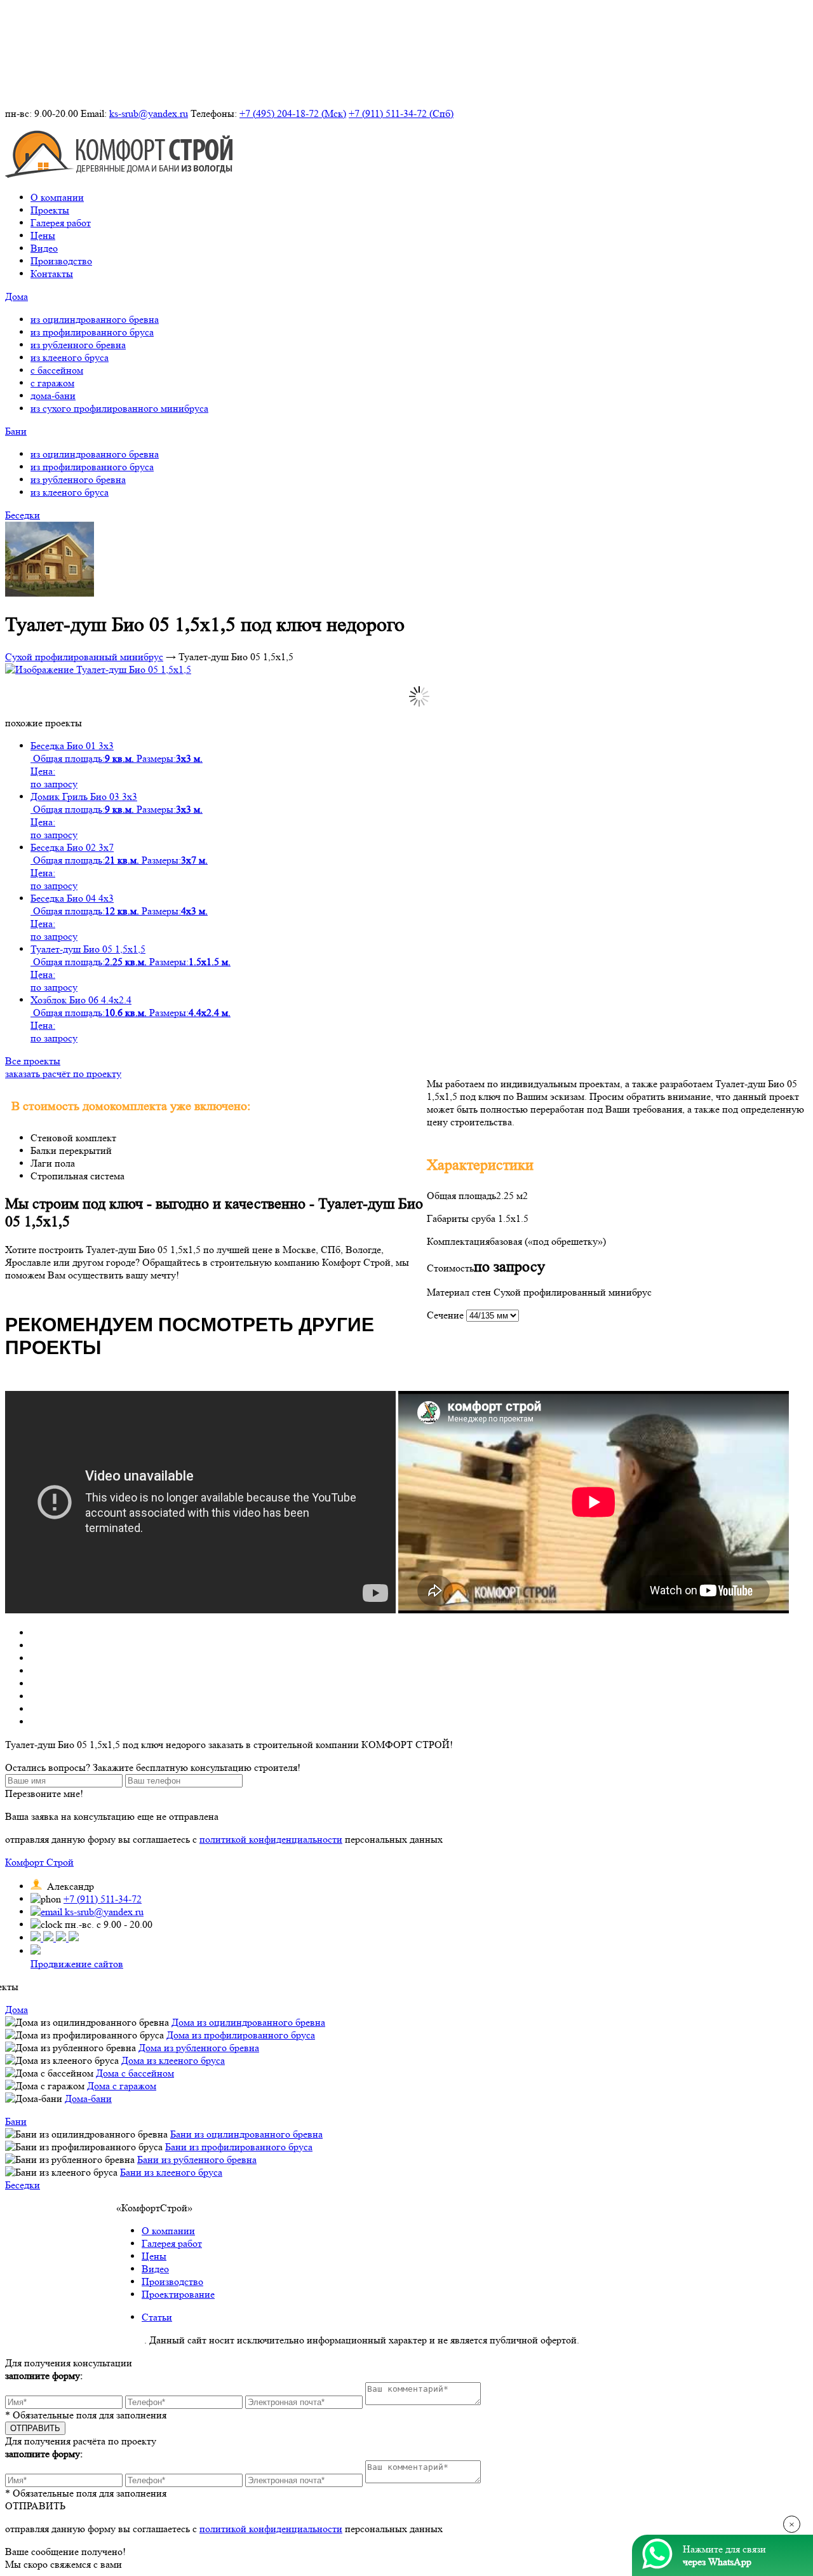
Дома (17, 296)
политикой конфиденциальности (271, 1839)
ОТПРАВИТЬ (35, 2506)
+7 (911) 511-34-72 (103, 1899)
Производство (61, 261)
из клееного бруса (70, 357)
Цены (43, 235)
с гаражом (52, 383)
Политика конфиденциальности (75, 2340)
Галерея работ (61, 223)
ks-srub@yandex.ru (149, 113)
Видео (44, 248)
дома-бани (53, 396)
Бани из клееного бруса (171, 2172)
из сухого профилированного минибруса (119, 408)
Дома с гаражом (122, 2086)
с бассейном (57, 370)
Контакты (52, 274)
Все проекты (33, 1061)
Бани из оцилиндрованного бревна (246, 2134)
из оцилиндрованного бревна (95, 319)
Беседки (23, 515)
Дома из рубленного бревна (199, 2048)
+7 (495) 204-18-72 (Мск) (293, 113)
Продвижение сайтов (77, 1964)
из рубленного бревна (78, 345)
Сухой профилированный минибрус (84, 657)
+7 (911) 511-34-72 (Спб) (401, 113)
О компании (57, 197)
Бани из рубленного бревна (197, 2159)
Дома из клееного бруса (173, 2060)
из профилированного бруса (92, 332)
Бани (16, 431)
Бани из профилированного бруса (239, 2147)
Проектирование (178, 2294)
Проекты (50, 210)
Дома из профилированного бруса (241, 2035)
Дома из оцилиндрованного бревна (248, 2022)
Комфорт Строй (39, 1862)
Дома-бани (88, 2098)
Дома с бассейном (135, 2073)
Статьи (157, 2317)
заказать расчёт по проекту (63, 1074)
